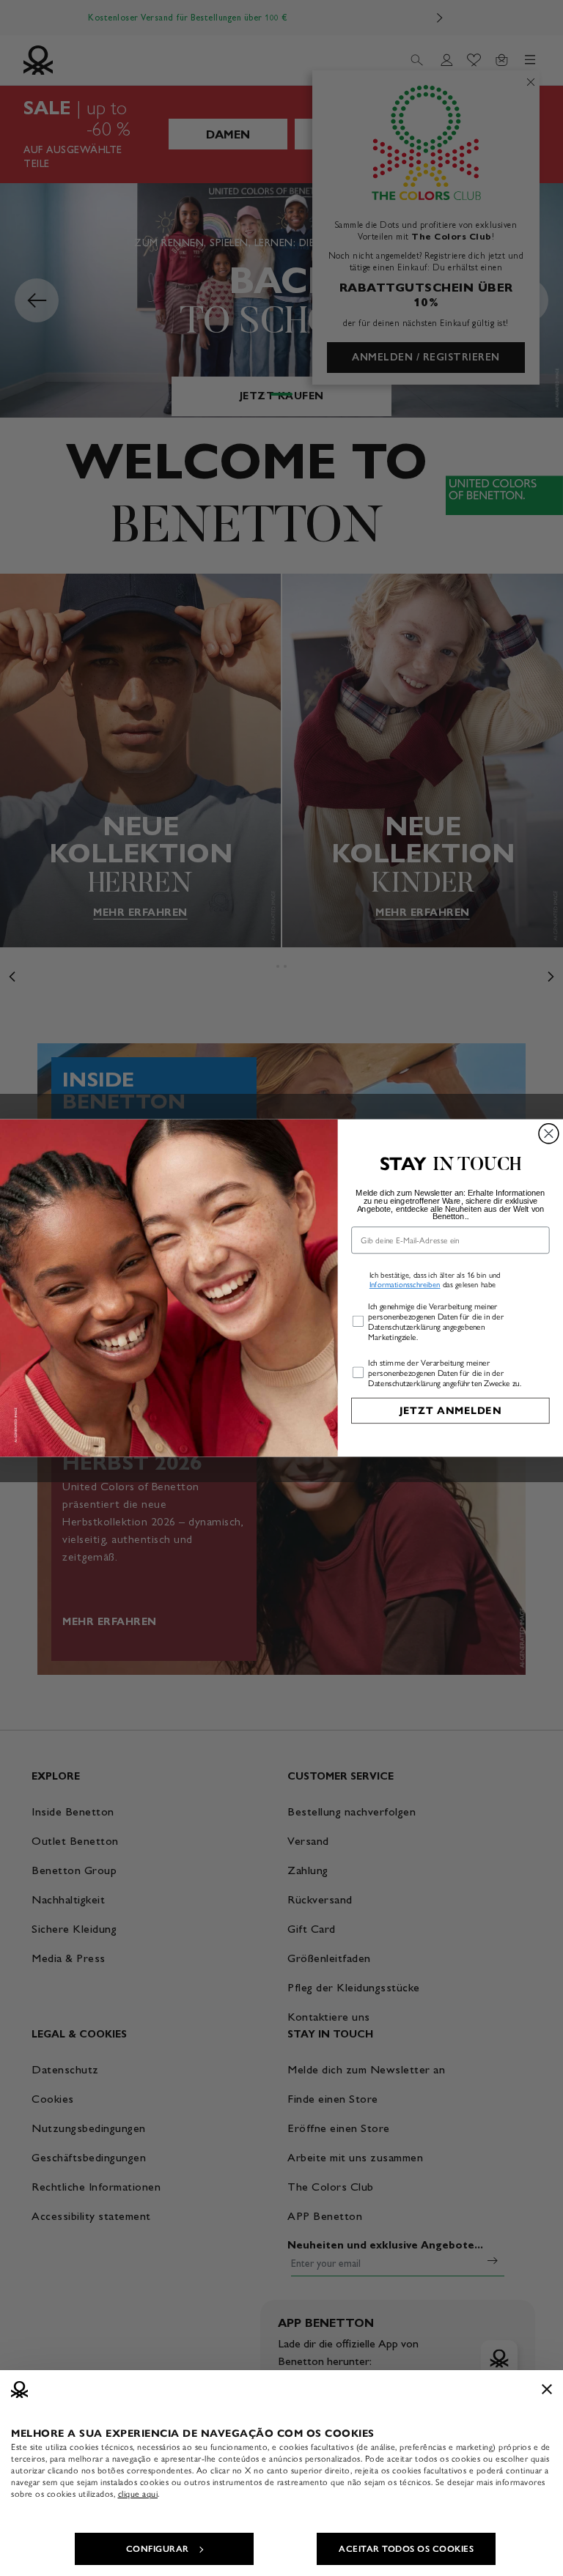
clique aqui (138, 2494)
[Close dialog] (549, 1134)
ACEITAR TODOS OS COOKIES (406, 2549)
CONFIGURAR (158, 2549)
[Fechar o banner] (547, 2389)
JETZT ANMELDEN (450, 1411)
